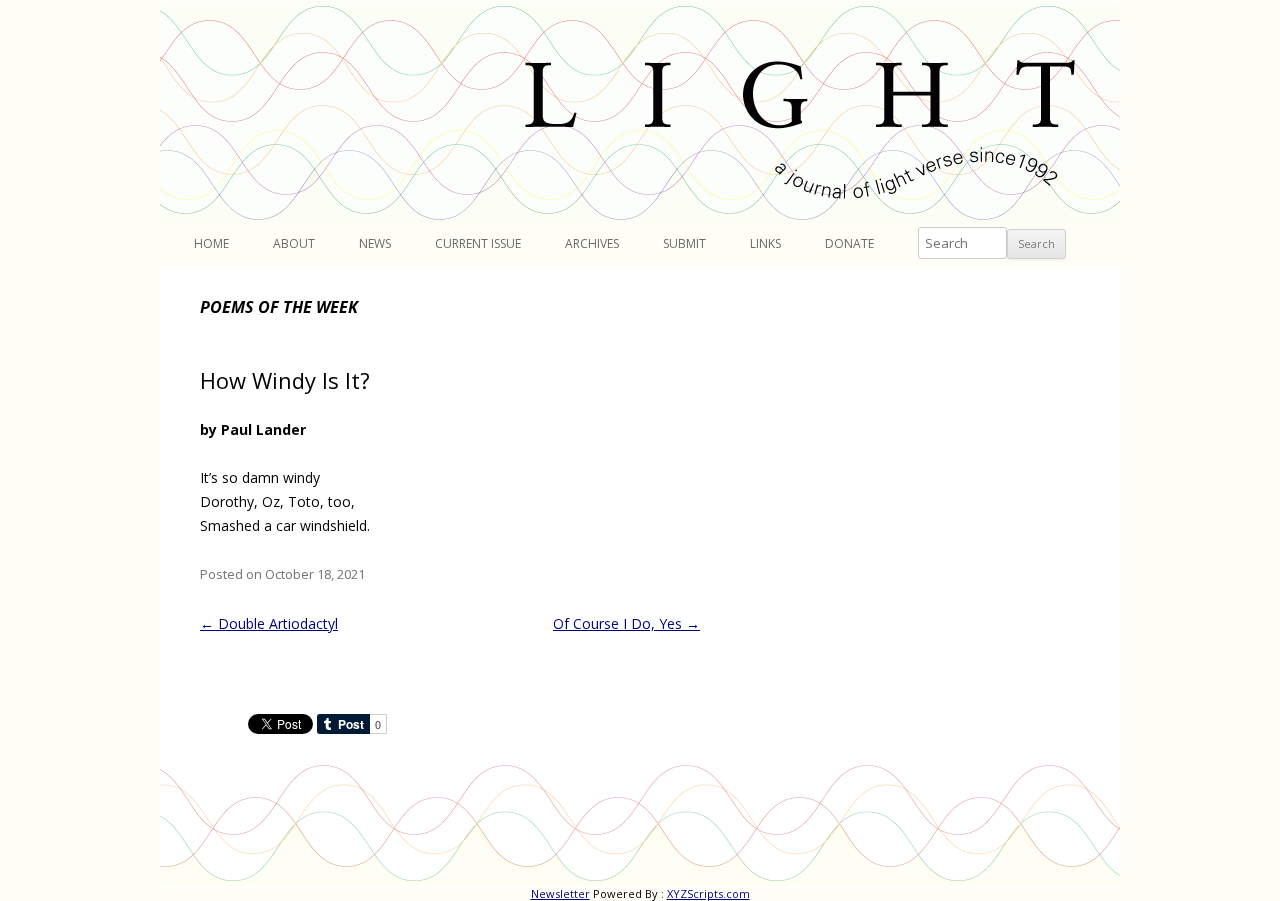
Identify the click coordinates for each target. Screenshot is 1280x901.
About (294, 243)
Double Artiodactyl (269, 623)
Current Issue (478, 243)
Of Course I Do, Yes (626, 623)
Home (211, 243)
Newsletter (560, 893)
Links (765, 243)
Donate (849, 243)
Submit (684, 243)
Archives (592, 243)
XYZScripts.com (708, 893)
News (375, 243)
